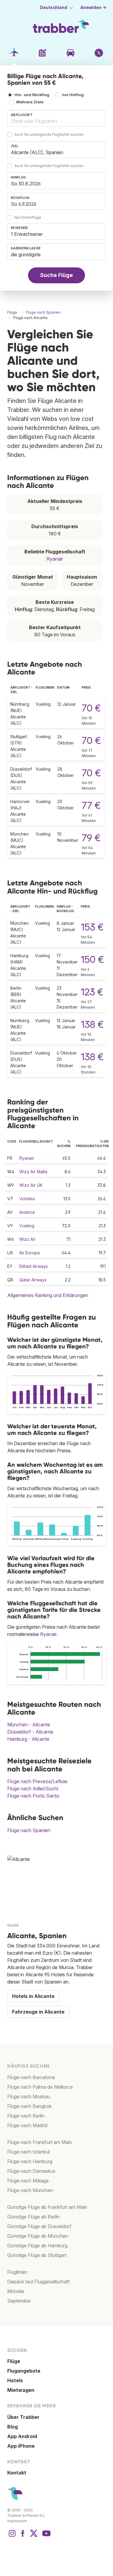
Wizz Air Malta (33, 1172)
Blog (13, 2427)
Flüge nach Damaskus (31, 2171)
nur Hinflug (73, 95)
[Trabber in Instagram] (12, 2536)
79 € (91, 838)
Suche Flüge (56, 275)
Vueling (27, 1226)
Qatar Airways (33, 1280)
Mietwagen (21, 2390)
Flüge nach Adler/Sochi (33, 1789)
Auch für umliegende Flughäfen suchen (49, 134)
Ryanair (55, 559)
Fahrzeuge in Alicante (38, 2012)
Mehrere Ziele (30, 102)
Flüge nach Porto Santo (33, 1796)
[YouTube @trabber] (46, 2536)
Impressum (17, 2521)
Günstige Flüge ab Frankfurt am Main (47, 2207)
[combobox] (56, 118)
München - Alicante (29, 1725)
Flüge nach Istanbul (28, 2152)
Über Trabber (23, 2417)
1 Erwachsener (27, 234)
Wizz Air (27, 1239)
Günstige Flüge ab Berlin (33, 2217)
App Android (22, 2436)
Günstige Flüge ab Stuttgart (37, 2255)
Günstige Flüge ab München (38, 2236)
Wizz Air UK (31, 1185)
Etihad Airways (34, 1266)
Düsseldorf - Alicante (30, 1732)
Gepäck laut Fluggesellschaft (38, 2282)
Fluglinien (17, 2272)
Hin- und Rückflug (32, 95)
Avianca (27, 1212)
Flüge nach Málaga (28, 2181)
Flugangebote (24, 2371)
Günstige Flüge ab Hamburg (37, 2246)
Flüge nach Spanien (29, 1830)
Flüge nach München (30, 2190)
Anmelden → (93, 8)
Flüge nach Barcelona (31, 2077)
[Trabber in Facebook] (23, 2536)
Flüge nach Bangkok (30, 2106)
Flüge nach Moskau (29, 2096)
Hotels (15, 2380)
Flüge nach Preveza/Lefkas (37, 1781)
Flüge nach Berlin (26, 2116)
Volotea (27, 1199)
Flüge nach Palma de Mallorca (40, 2087)
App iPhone (21, 2446)
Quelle (13, 1925)
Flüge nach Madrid (27, 2125)
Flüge (14, 2361)
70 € (91, 708)
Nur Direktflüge (28, 217)
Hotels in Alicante (33, 1996)
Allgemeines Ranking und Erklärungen (48, 1295)
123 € (92, 992)
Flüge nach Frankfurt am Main (40, 2142)
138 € (92, 1024)
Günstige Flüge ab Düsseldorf (39, 2226)
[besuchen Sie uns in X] (34, 2536)
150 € (92, 959)
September (19, 2301)
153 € (92, 927)
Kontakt (17, 2473)
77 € (91, 805)
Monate (16, 2291)
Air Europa (30, 1253)
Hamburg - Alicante (28, 1739)
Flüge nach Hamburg (30, 2161)
